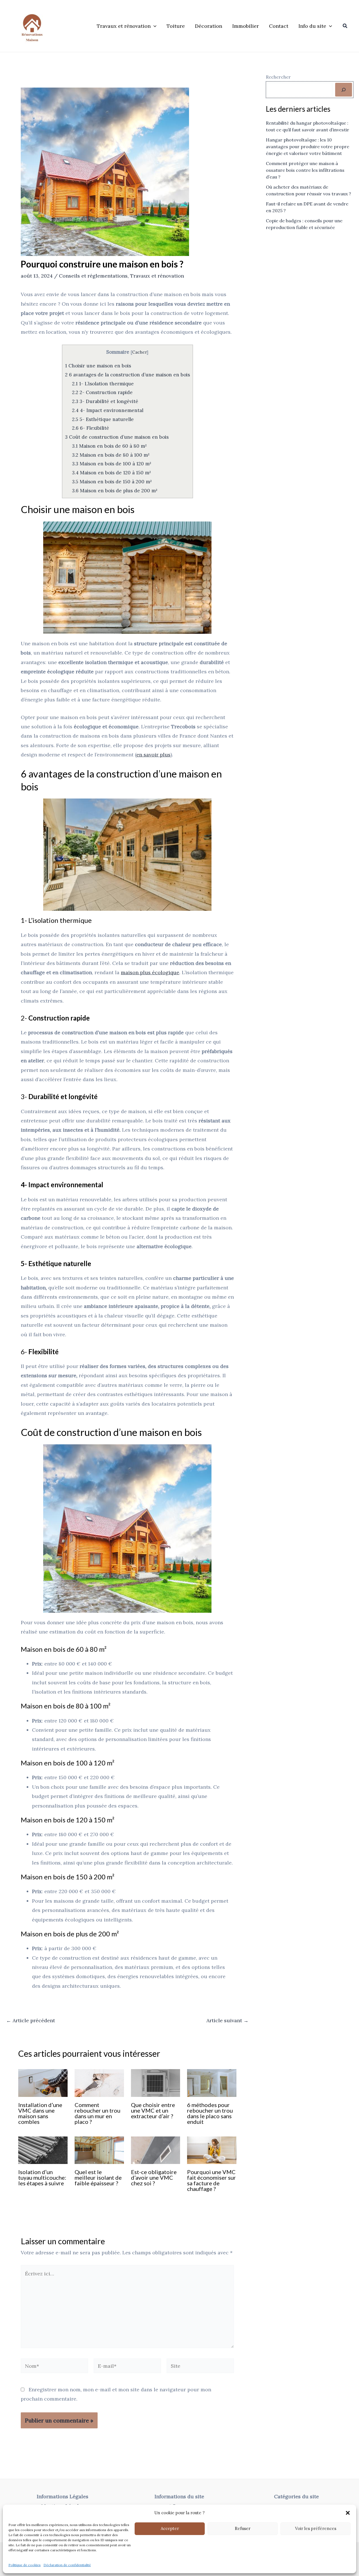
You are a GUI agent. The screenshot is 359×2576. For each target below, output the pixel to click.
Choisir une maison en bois (98, 366)
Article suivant (227, 2021)
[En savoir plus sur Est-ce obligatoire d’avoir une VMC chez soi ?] (156, 2150)
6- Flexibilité (91, 428)
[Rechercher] (344, 90)
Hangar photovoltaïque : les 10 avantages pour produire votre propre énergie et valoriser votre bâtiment (308, 147)
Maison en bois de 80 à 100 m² (111, 455)
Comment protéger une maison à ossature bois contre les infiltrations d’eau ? (305, 170)
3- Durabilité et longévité (105, 401)
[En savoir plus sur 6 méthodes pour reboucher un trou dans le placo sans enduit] (212, 2082)
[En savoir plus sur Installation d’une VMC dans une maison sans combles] (43, 2082)
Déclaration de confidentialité (67, 2565)
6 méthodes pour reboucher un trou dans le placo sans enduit (210, 2113)
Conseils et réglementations (93, 276)
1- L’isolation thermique (103, 384)
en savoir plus (153, 755)
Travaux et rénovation (157, 276)
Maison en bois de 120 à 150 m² (111, 473)
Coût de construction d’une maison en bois (117, 437)
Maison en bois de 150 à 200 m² (112, 482)
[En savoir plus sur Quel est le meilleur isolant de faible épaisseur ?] (99, 2150)
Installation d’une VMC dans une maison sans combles (40, 2113)
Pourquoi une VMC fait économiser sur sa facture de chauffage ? (211, 2180)
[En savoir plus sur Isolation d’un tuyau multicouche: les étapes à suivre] (43, 2150)
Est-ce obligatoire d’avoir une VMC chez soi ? (154, 2177)
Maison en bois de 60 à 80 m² (109, 446)
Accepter (170, 2528)
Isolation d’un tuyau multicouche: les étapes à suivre (42, 2177)
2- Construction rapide (102, 392)
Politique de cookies (25, 2565)
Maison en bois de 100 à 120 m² (112, 464)
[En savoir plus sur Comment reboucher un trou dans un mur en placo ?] (99, 2082)
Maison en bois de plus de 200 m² (115, 491)
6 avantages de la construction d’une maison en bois (127, 375)
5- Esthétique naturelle (103, 419)
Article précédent (31, 2021)
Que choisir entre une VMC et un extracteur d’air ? (153, 2110)
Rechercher (278, 77)
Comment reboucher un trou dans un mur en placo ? (97, 2113)
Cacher (139, 352)
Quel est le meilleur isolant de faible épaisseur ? (98, 2177)
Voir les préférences (316, 2528)
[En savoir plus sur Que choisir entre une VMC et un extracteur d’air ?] (156, 2082)
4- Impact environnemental (108, 410)
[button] (348, 2513)
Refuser (243, 2528)
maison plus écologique (150, 972)
